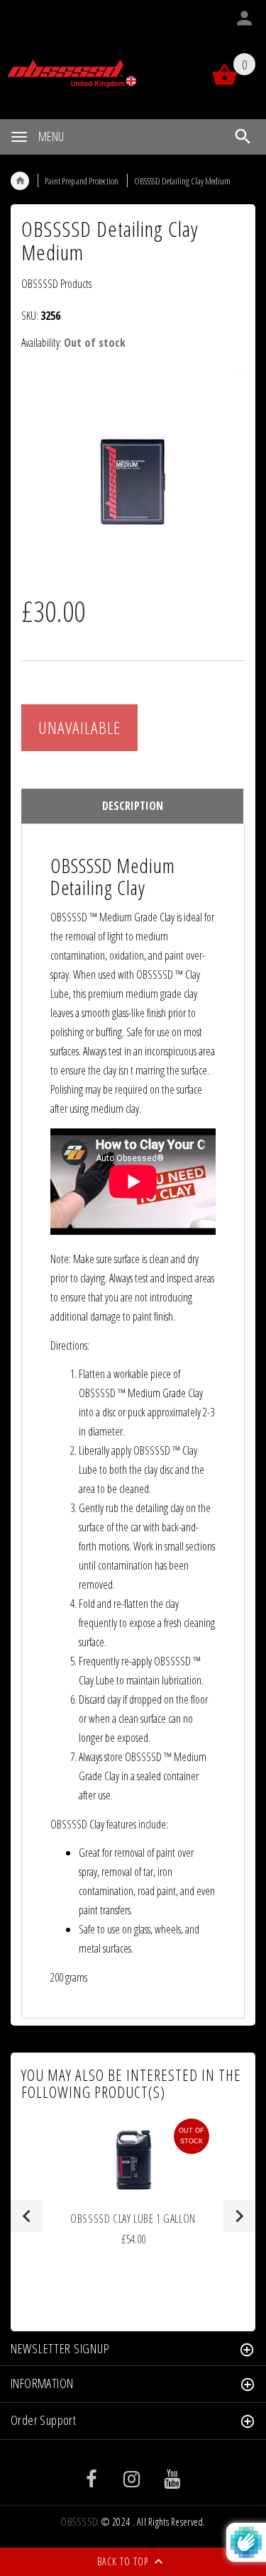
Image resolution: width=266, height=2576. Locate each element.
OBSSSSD (79, 2522)
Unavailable (79, 727)
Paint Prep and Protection (82, 181)
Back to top (124, 2561)
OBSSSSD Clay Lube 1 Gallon (133, 2219)
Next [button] (239, 2216)
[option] (133, 475)
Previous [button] (27, 2216)
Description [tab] (133, 806)
